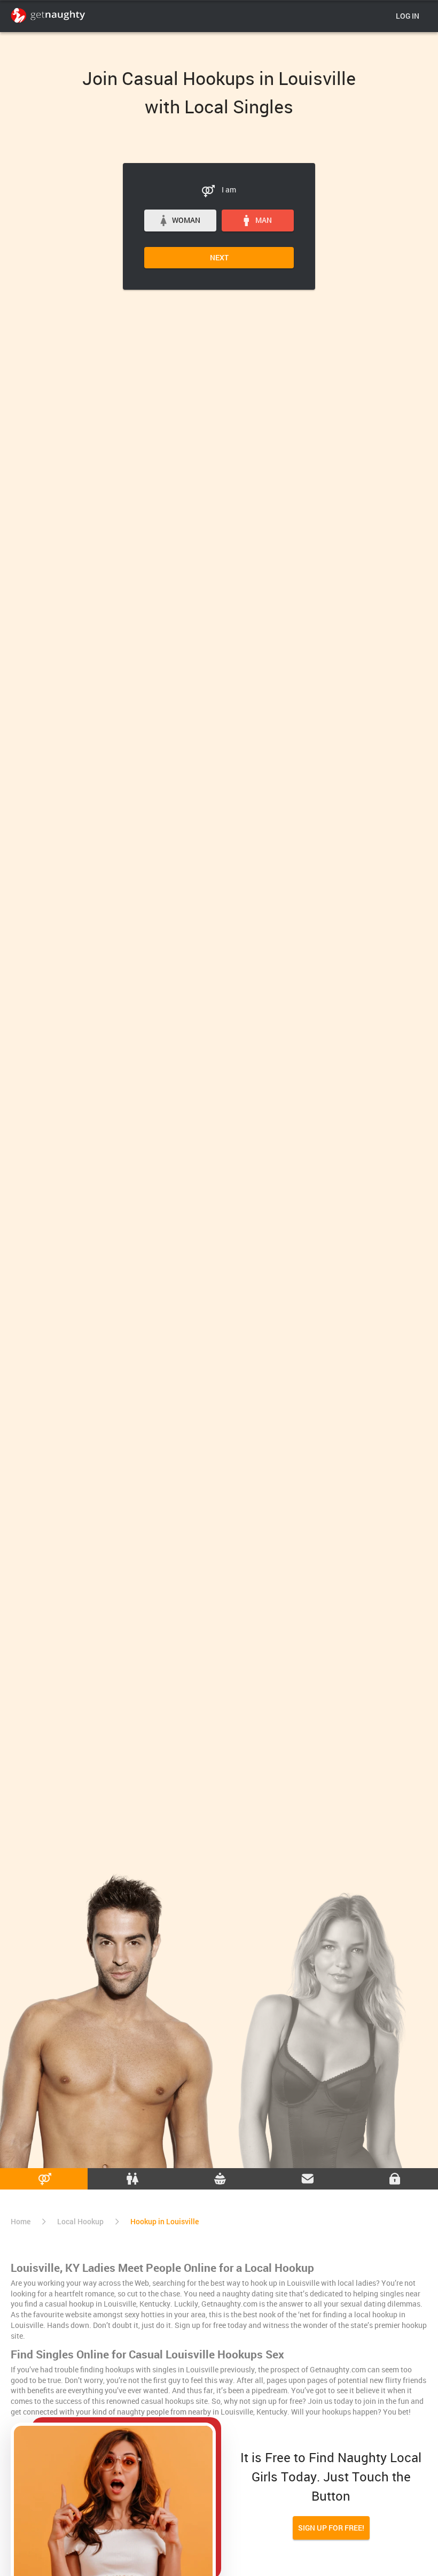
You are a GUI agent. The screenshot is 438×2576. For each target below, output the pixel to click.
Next (219, 257)
